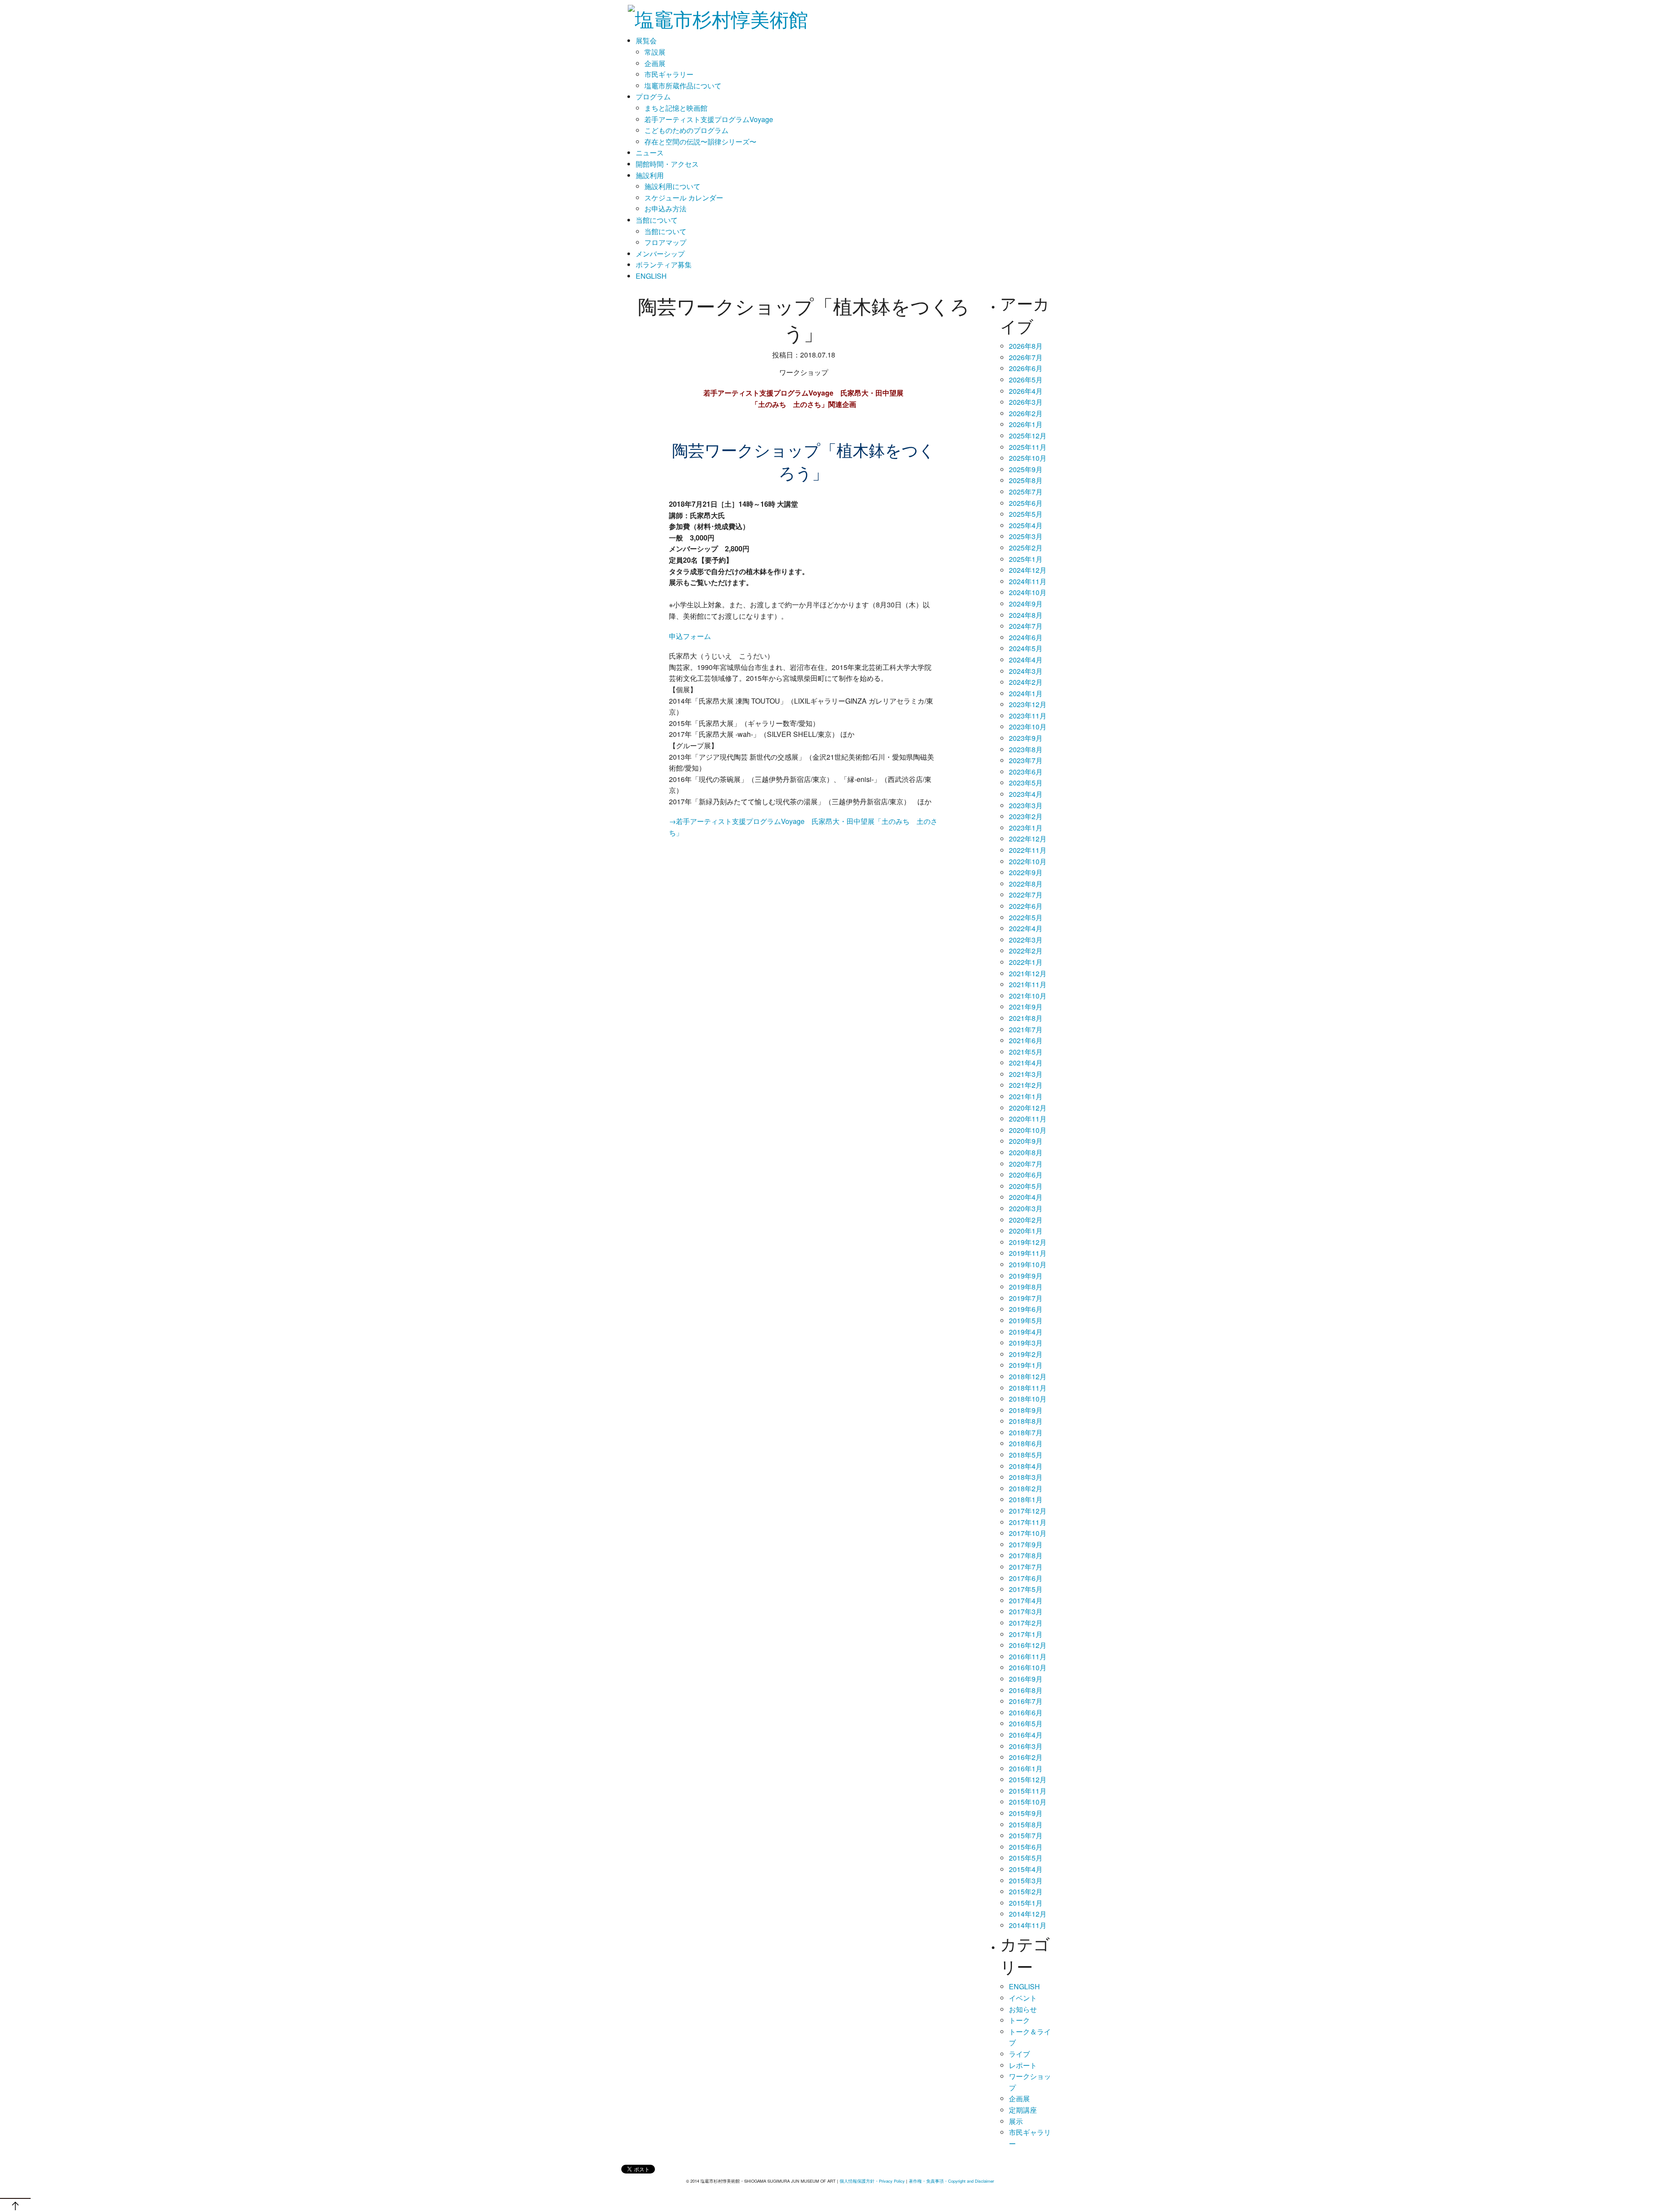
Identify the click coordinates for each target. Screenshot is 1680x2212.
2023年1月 (1026, 828)
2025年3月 (1026, 536)
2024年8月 (1026, 615)
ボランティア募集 (664, 265)
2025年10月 (1028, 458)
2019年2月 (1026, 1354)
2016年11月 (1028, 1656)
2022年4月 (1026, 928)
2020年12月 (1028, 1108)
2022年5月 (1026, 917)
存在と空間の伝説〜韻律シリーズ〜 (700, 142)
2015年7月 (1026, 1835)
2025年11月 (1028, 447)
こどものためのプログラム (686, 130)
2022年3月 (1026, 940)
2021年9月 (1026, 1007)
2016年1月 (1026, 1769)
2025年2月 (1026, 548)
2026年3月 (1026, 402)
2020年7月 (1026, 1164)
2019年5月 (1026, 1320)
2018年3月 (1026, 1477)
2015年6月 (1026, 1847)
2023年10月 (1028, 727)
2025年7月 (1026, 492)
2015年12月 (1028, 1779)
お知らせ (1023, 2009)
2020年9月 (1026, 1141)
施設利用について (672, 186)
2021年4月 (1026, 1063)
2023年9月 (1026, 738)
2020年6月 (1026, 1175)
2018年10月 (1028, 1399)
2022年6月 (1026, 906)
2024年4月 (1026, 660)
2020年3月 (1026, 1208)
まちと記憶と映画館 (676, 108)
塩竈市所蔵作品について (683, 86)
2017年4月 (1026, 1600)
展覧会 (646, 40)
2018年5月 (1026, 1455)
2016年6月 (1026, 1712)
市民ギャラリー (669, 74)
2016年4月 (1026, 1735)
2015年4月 (1026, 1869)
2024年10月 (1028, 592)
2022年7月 (1026, 895)
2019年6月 (1026, 1309)
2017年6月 (1026, 1578)
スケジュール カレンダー (684, 198)
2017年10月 (1028, 1533)
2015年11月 (1028, 1791)
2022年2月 (1026, 951)
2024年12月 (1028, 570)
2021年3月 (1026, 1074)
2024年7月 (1026, 626)
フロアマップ (665, 242)
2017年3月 (1026, 1611)
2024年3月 (1026, 671)
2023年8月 (1026, 749)
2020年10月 (1028, 1130)
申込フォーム (690, 636)
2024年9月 (1026, 604)
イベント (1023, 1998)
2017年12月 (1028, 1511)
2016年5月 (1026, 1723)
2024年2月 (1026, 682)
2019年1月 (1026, 1365)
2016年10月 (1028, 1667)
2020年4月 (1026, 1197)
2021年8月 (1026, 1018)
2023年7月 (1026, 760)
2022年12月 (1028, 839)
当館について (657, 220)
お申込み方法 (665, 209)
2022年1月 (1026, 962)
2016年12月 (1028, 1645)
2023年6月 (1026, 772)
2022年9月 (1026, 872)
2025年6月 (1026, 503)
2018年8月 (1026, 1421)
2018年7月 (1026, 1432)
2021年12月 (1028, 973)
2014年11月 (1028, 1925)
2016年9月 (1026, 1679)
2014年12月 (1028, 1914)
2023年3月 (1026, 805)
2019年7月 (1026, 1298)
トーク (1019, 2020)
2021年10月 (1028, 996)
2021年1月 (1026, 1096)
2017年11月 (1028, 1522)
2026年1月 (1026, 424)
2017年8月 (1026, 1555)
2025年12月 (1028, 436)
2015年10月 (1028, 1802)
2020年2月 (1026, 1220)
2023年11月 (1028, 716)
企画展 (655, 63)
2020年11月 (1028, 1119)
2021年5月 (1026, 1052)
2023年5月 (1026, 783)
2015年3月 (1026, 1881)
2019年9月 (1026, 1276)
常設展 (655, 52)
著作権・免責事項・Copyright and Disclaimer (951, 2181)
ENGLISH (651, 276)
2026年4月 (1026, 391)
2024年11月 (1028, 581)
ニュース (650, 152)
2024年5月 (1026, 648)
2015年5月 (1026, 1858)
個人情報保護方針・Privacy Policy (872, 2181)
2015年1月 (1026, 1903)
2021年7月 (1026, 1029)
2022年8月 (1026, 884)
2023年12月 (1028, 704)
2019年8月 (1026, 1287)
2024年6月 (1026, 637)
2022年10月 (1028, 861)
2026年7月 (1026, 357)
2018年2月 (1026, 1488)
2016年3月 (1026, 1746)
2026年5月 (1026, 380)
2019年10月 (1028, 1264)
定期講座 (1023, 2110)
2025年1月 (1026, 559)
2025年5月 (1026, 514)
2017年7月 (1026, 1567)
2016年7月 (1026, 1701)
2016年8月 (1026, 1690)
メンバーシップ (660, 254)
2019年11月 (1028, 1253)
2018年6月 (1026, 1443)
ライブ (1019, 2054)
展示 (1016, 2121)
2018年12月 (1028, 1376)
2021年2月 (1026, 1085)
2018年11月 (1028, 1388)
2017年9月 (1026, 1544)
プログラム (653, 96)
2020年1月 (1026, 1231)
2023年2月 (1026, 816)
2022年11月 (1028, 850)
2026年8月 (1026, 346)
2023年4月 (1026, 794)
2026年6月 (1026, 368)
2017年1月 (1026, 1634)
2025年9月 (1026, 469)
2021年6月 (1026, 1040)
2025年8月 (1026, 480)
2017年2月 (1026, 1623)
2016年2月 (1026, 1757)
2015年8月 (1026, 1825)
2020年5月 (1026, 1186)
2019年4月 (1026, 1332)
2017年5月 (1026, 1589)
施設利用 (650, 175)
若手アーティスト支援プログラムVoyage (709, 119)
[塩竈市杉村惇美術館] (718, 15)
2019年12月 (1028, 1242)
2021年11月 (1028, 984)
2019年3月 (1026, 1343)
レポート (1023, 2065)
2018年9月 (1026, 1410)
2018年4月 (1026, 1466)
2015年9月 (1026, 1813)
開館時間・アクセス (667, 164)
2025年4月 (1026, 525)
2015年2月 (1026, 1891)
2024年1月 (1026, 693)
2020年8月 (1026, 1152)
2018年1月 (1026, 1499)
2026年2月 (1026, 413)
